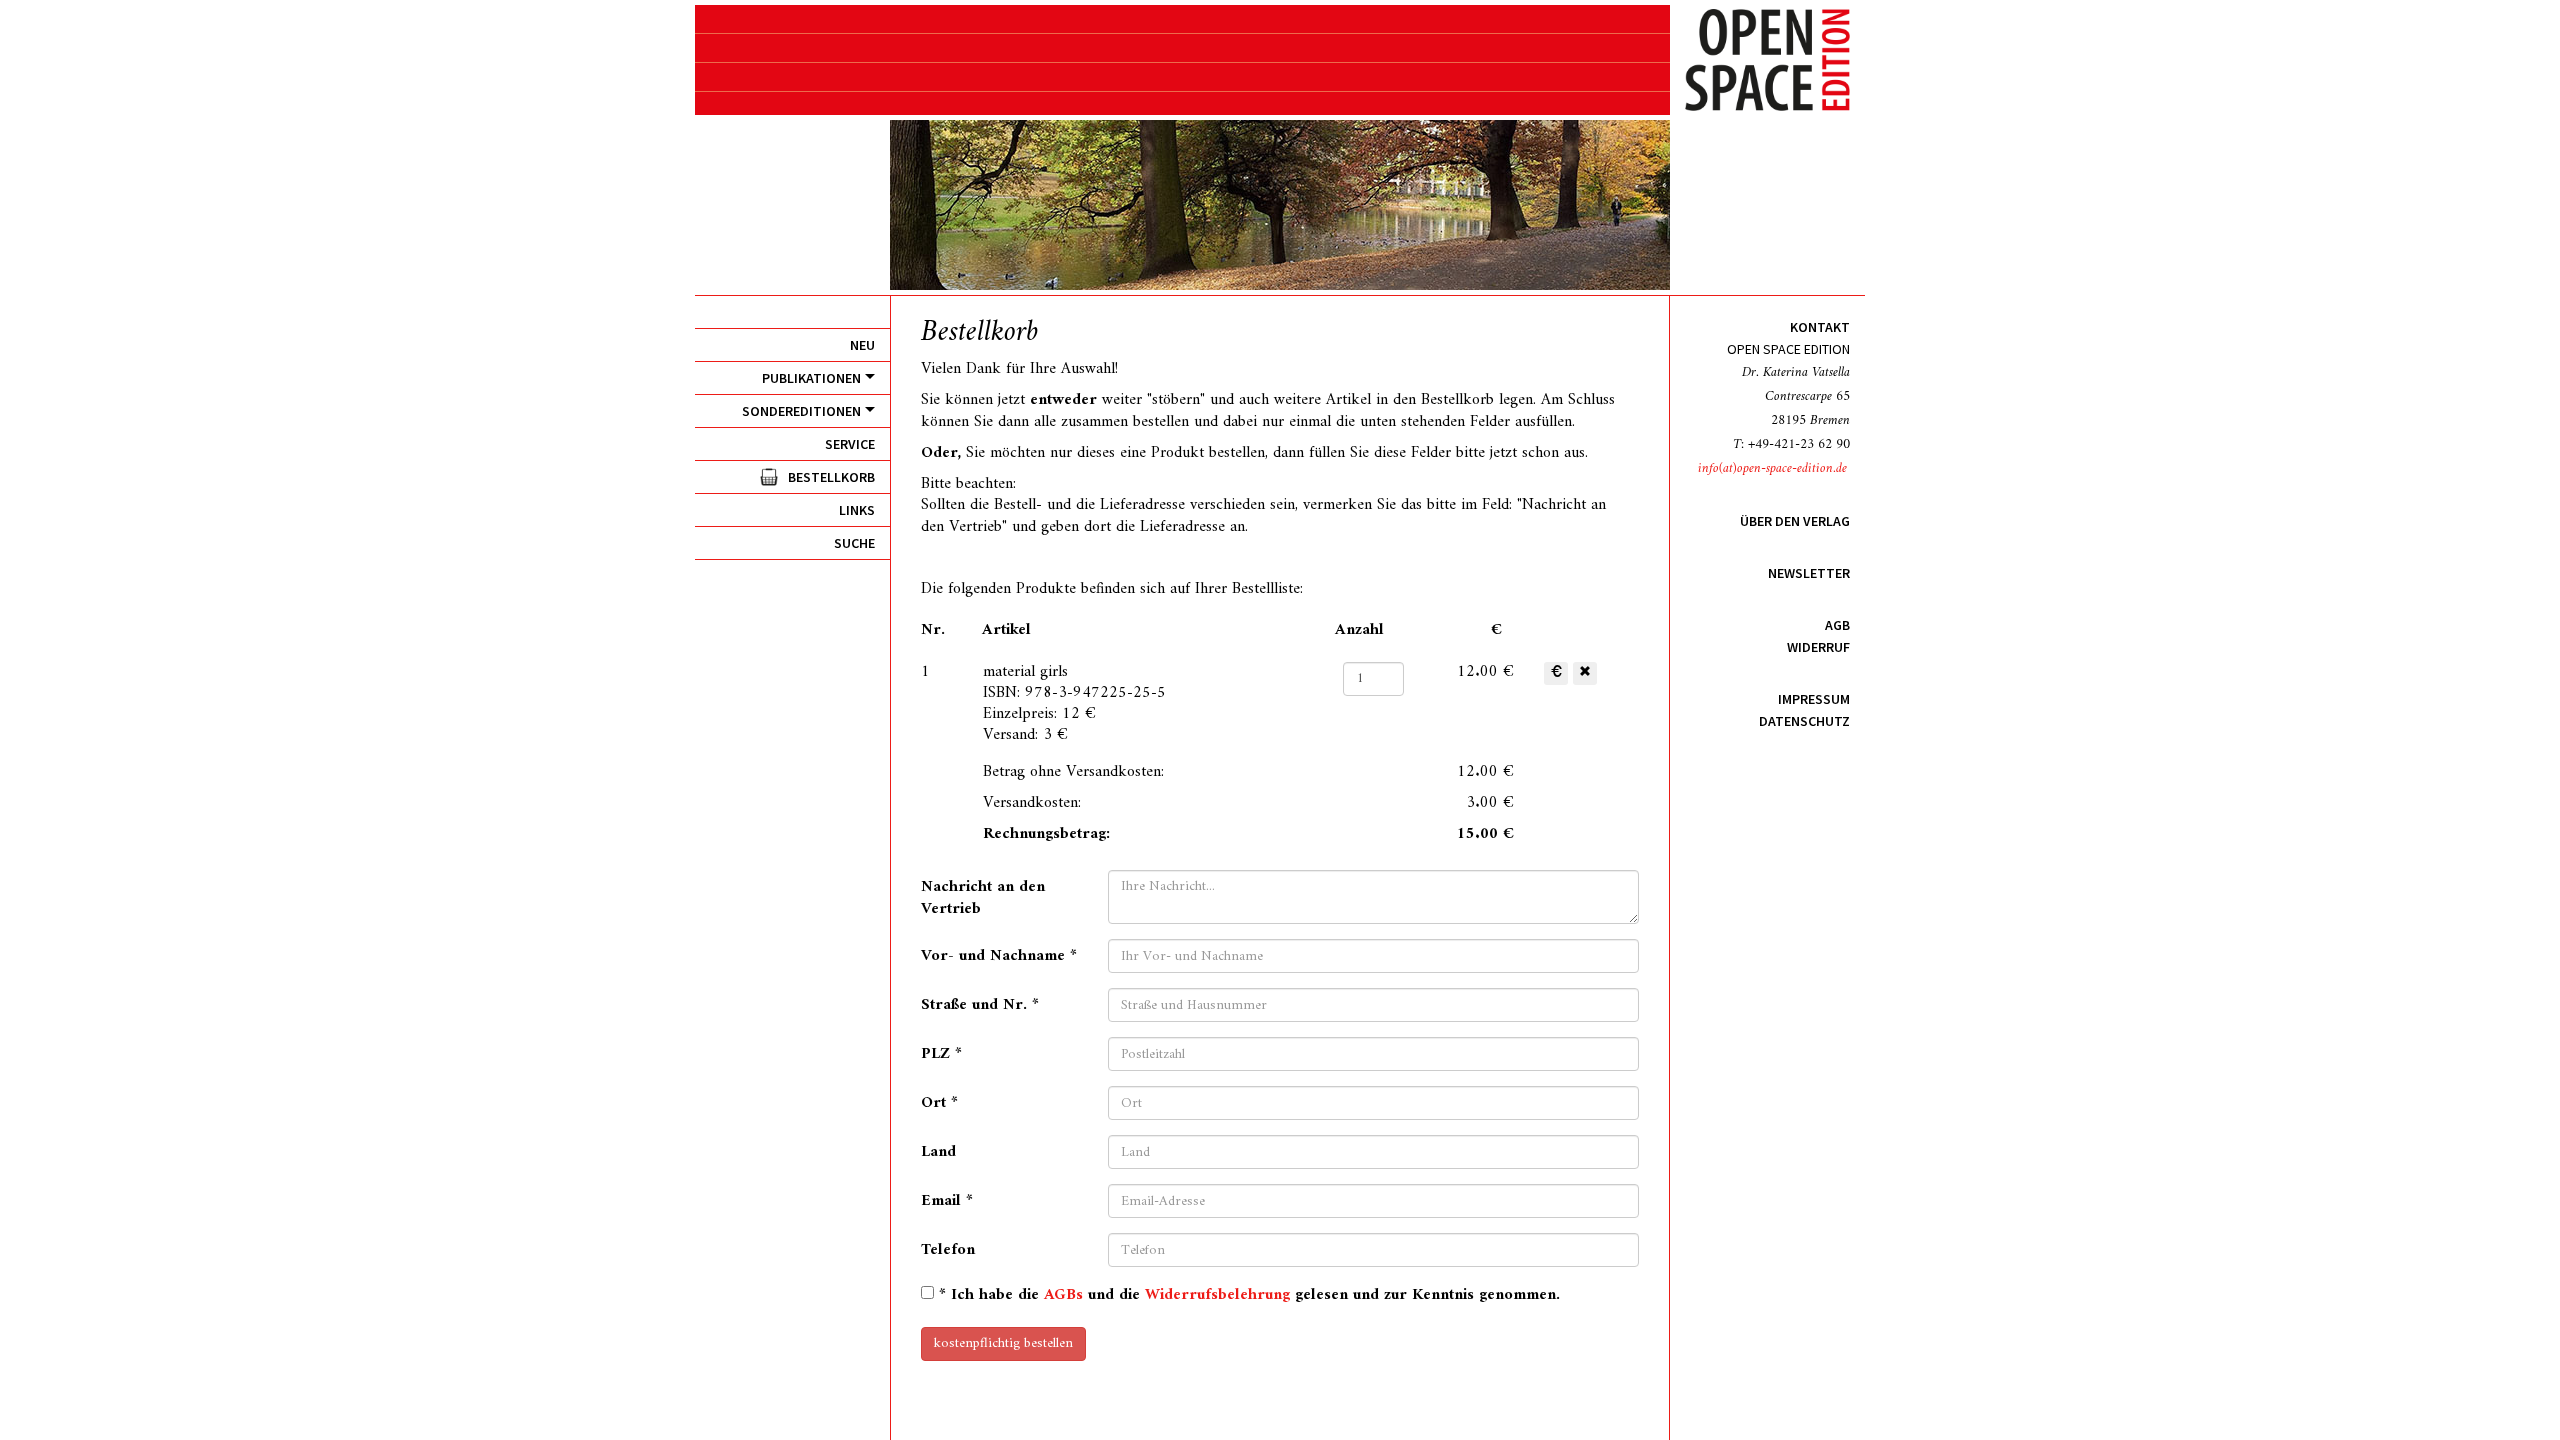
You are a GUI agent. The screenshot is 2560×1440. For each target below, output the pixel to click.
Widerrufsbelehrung (1217, 1295)
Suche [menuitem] (854, 543)
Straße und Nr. (980, 1003)
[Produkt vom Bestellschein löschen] (1585, 673)
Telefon (948, 1248)
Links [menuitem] (857, 510)
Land (938, 1150)
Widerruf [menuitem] (1818, 647)
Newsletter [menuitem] (1809, 573)
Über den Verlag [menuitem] (1795, 521)
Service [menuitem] (850, 444)
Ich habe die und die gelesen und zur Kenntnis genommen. (1249, 1294)
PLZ (941, 1052)
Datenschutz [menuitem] (1804, 721)
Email (947, 1199)
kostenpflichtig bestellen (1003, 1343)
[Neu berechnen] (1556, 673)
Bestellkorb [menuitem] (831, 477)
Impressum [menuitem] (1814, 699)
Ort (939, 1101)
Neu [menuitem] (862, 345)
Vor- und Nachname (999, 954)
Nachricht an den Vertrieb (983, 896)
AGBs (1063, 1295)
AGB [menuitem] (1837, 625)
